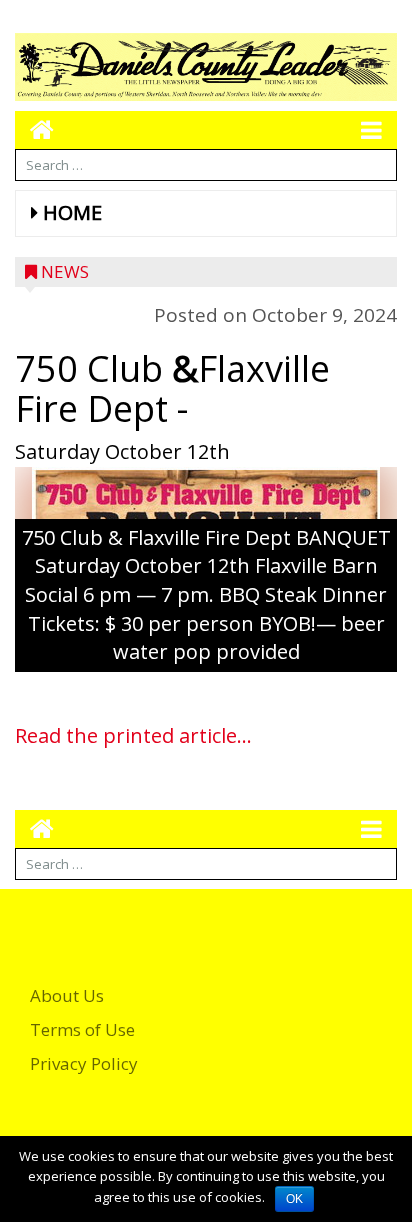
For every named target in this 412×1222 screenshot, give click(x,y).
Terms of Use (82, 1029)
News (65, 271)
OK (294, 1199)
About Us (67, 995)
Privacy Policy (84, 1063)
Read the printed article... (133, 735)
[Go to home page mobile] (34, 129)
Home (72, 212)
